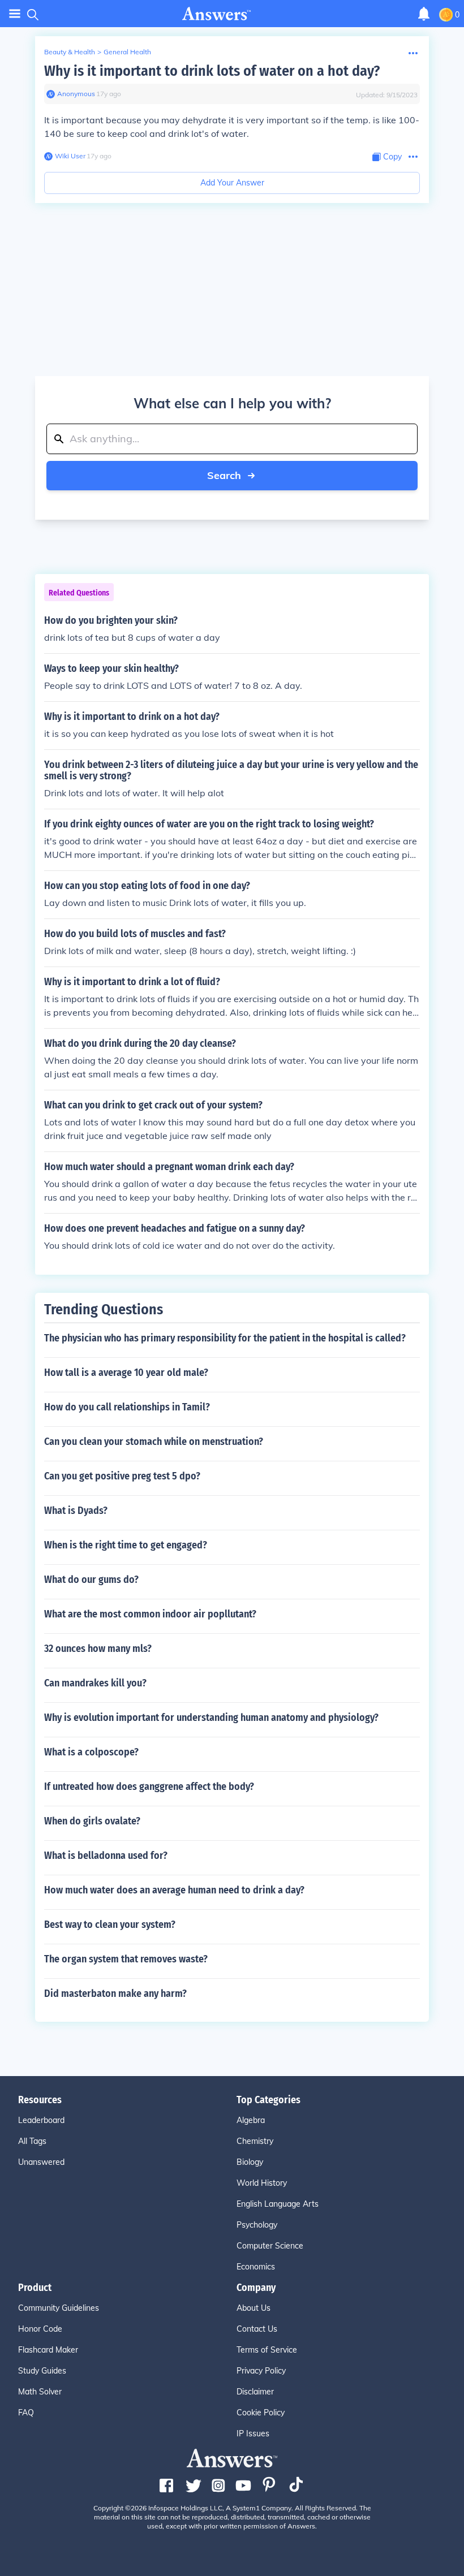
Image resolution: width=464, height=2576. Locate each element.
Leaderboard (41, 2120)
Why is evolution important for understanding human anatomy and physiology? (211, 1718)
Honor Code (40, 2329)
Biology (250, 2162)
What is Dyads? (76, 1511)
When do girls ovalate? (92, 1821)
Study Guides (42, 2371)
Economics (256, 2267)
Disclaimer (255, 2392)
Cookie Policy (261, 2413)
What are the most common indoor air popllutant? (150, 1614)
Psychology (257, 2225)
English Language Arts (278, 2204)
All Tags (32, 2141)
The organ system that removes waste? (126, 1959)
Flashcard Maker (48, 2350)
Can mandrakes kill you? (95, 1683)
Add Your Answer (232, 183)
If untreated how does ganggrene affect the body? (149, 1787)
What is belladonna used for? (106, 1856)
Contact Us (257, 2329)
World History (262, 2183)
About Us (254, 2308)
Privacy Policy (261, 2371)
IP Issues (253, 2433)
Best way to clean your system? (110, 1925)
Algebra (251, 2120)
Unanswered (41, 2162)
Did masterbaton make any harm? (115, 1994)
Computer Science (270, 2246)
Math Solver (40, 2392)
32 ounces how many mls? (98, 1649)
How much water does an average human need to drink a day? (174, 1890)
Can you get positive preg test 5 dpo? (122, 1476)
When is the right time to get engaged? (126, 1545)
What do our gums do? (91, 1580)
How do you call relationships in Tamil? (127, 1407)
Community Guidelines (59, 2308)
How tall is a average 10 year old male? (126, 1373)
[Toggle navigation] (15, 14)
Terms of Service (267, 2350)
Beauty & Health (70, 52)
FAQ (26, 2413)
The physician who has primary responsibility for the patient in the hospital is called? (225, 1338)
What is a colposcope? (91, 1752)
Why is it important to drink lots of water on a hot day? (212, 71)
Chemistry (255, 2141)
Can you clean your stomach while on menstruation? (154, 1442)
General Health (127, 52)
